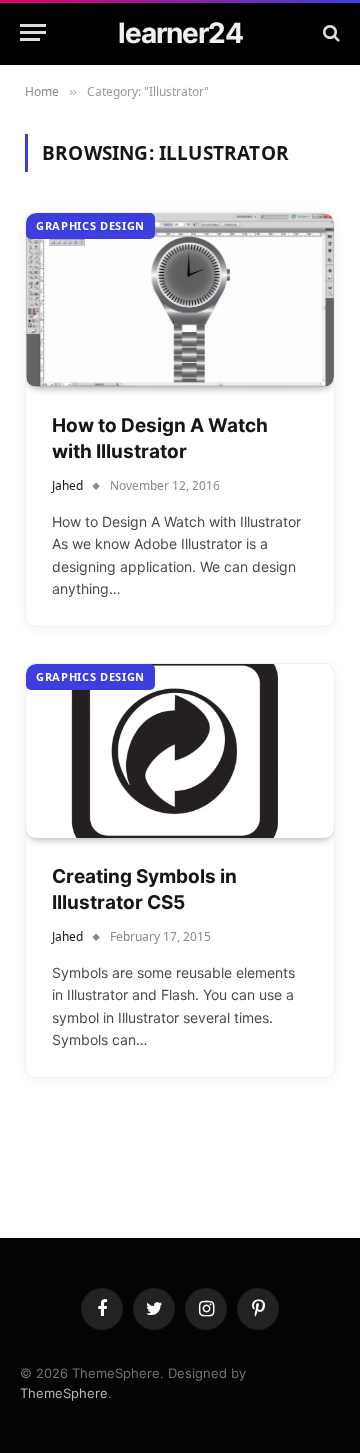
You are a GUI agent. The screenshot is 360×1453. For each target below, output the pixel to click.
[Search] (329, 32)
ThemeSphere (64, 1393)
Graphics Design (90, 225)
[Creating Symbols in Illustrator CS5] (180, 750)
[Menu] (33, 32)
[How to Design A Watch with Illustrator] (180, 299)
